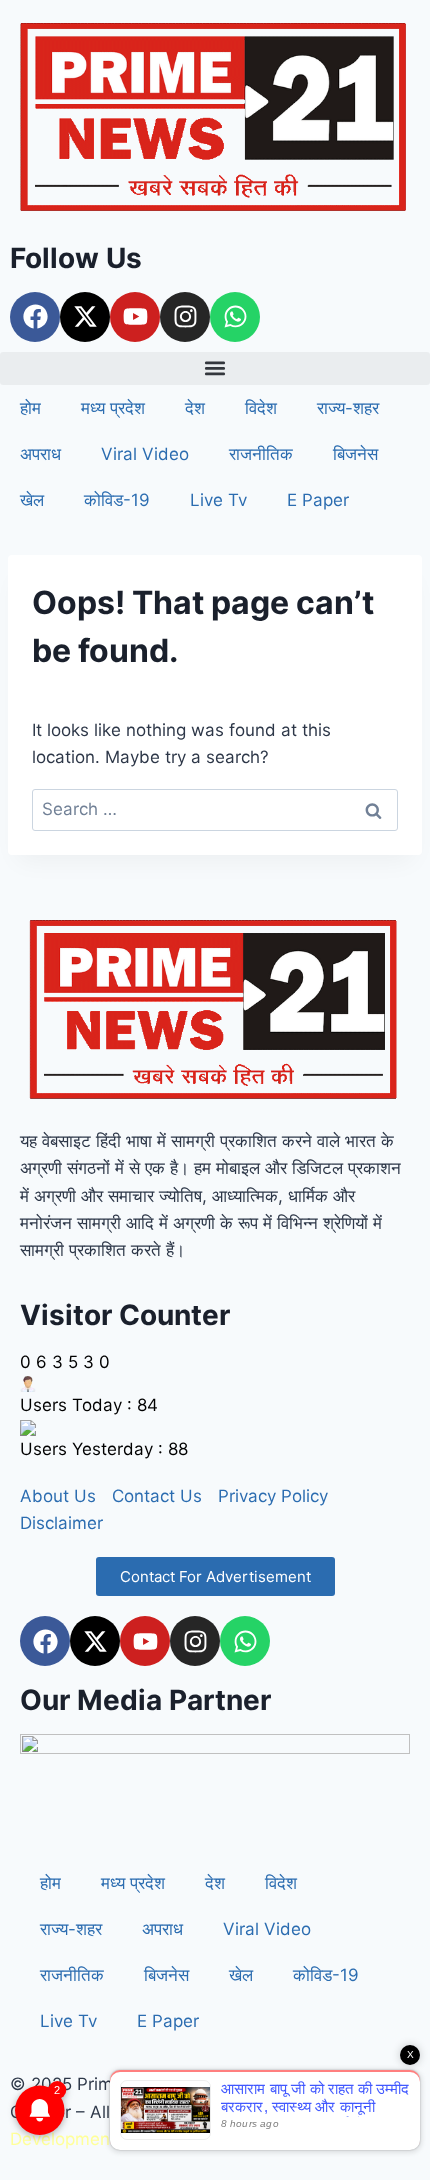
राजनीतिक (261, 454)
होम (30, 408)
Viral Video (145, 454)
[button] (215, 368)
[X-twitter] (85, 317)
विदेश (261, 408)
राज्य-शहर (348, 408)
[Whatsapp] (235, 317)
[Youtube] (135, 317)
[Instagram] (185, 317)
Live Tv (218, 500)
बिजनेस (355, 454)
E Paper (318, 500)
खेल (32, 500)
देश (195, 408)
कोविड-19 (117, 500)
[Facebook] (35, 317)
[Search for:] (215, 809)
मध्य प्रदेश (113, 408)
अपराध (40, 454)
